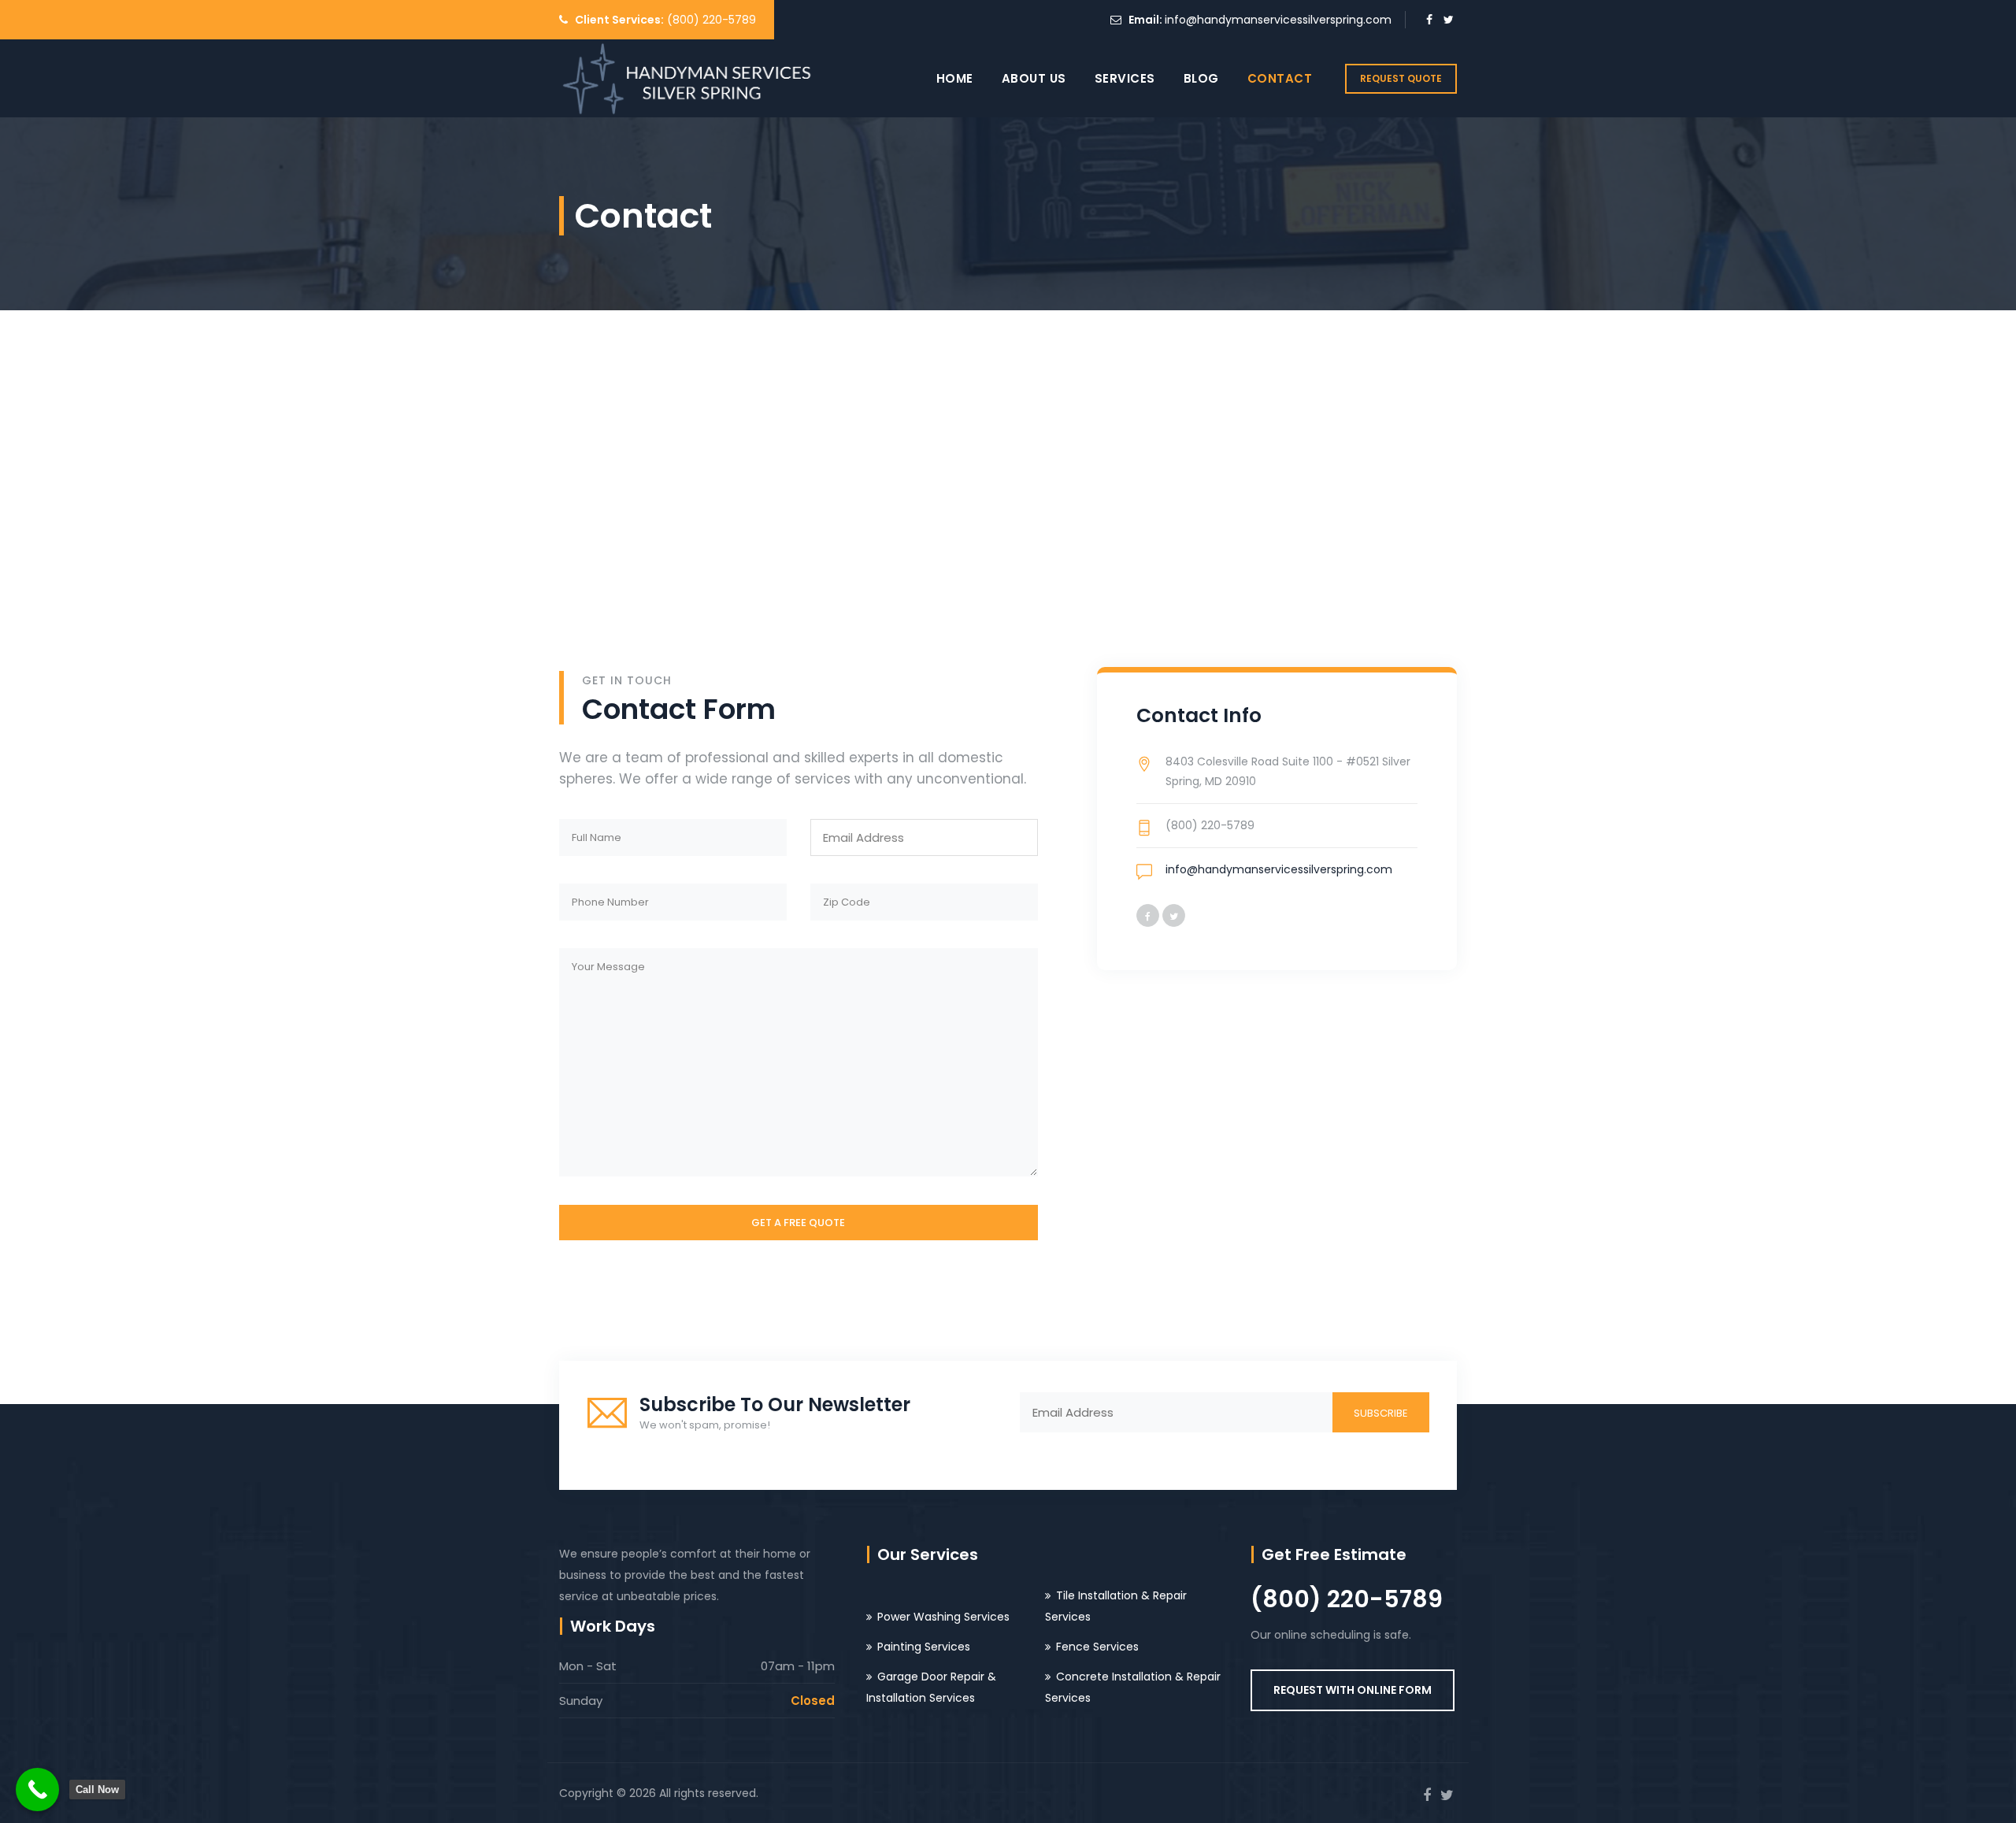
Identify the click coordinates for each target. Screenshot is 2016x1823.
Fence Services (1097, 1647)
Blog (1201, 78)
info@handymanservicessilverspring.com (1278, 20)
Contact (1280, 78)
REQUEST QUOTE (1401, 78)
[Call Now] (37, 1790)
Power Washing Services (943, 1617)
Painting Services (924, 1647)
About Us (1034, 78)
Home (955, 78)
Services (1125, 78)
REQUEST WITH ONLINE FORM (1353, 1690)
